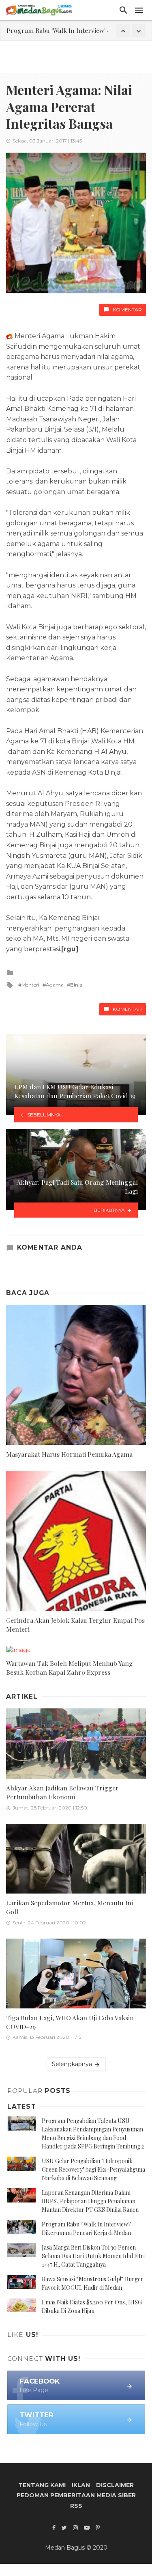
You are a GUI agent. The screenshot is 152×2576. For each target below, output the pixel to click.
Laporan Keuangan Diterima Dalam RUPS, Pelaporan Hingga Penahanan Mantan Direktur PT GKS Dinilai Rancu (90, 2201)
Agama (55, 985)
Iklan (81, 2485)
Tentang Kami (42, 2485)
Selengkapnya (73, 2064)
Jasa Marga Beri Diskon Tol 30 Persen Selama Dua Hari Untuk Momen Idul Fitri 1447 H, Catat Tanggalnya (93, 2256)
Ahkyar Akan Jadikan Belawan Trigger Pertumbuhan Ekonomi (62, 1792)
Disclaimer (115, 2485)
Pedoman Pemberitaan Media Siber (76, 2495)
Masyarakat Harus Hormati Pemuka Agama (69, 1454)
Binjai (77, 985)
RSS (76, 2506)
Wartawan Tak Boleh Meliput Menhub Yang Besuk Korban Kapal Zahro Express (70, 1668)
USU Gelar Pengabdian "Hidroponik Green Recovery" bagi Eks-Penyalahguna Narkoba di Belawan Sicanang (93, 2169)
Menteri (30, 985)
